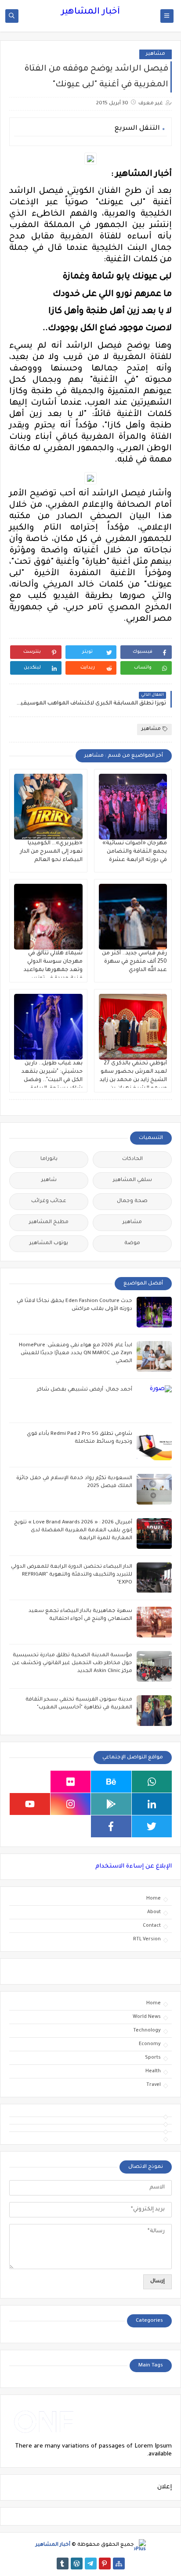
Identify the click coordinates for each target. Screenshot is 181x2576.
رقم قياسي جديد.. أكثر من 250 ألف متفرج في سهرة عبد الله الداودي (134, 962)
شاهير (49, 1180)
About (154, 1912)
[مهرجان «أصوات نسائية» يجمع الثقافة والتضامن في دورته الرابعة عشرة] (133, 807)
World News (147, 2017)
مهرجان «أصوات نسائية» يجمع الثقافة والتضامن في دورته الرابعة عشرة (135, 852)
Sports (153, 2058)
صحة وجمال (132, 1201)
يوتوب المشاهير (49, 1244)
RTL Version (147, 1939)
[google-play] (111, 1804)
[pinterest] (105, 2564)
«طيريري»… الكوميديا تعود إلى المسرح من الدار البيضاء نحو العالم (51, 852)
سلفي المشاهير (132, 1180)
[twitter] (152, 1826)
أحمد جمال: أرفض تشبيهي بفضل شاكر (85, 1390)
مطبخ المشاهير (49, 1222)
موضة (132, 1244)
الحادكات (132, 1159)
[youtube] (30, 1804)
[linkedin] (152, 1804)
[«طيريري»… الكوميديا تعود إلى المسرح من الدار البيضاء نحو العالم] (48, 807)
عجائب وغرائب (49, 1201)
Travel (154, 2085)
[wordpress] (77, 2564)
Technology (147, 2031)
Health (153, 2071)
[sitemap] (119, 2564)
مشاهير (156, 54)
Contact (152, 1926)
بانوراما (49, 1159)
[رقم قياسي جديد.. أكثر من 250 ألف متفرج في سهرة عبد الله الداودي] (133, 917)
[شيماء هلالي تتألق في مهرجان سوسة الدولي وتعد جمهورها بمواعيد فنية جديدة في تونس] (48, 917)
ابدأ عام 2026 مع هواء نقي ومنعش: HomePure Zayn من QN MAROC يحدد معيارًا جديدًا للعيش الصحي (76, 1354)
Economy (150, 2044)
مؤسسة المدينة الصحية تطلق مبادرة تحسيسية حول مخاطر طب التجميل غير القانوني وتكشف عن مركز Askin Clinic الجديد (72, 1663)
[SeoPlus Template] (140, 2545)
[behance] (111, 1782)
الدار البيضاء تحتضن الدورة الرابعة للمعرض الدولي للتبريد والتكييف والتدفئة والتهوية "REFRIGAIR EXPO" (72, 1575)
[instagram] (71, 1804)
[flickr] (71, 1782)
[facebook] (111, 1826)
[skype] (30, 1782)
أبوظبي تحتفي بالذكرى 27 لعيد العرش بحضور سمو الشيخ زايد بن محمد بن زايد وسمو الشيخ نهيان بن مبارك (133, 1080)
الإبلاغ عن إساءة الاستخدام (134, 1866)
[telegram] (91, 2564)
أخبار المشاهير (90, 12)
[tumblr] (63, 2564)
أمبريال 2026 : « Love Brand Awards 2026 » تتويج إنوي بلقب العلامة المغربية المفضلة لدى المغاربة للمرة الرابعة (73, 1531)
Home (154, 1899)
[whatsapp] (152, 1782)
